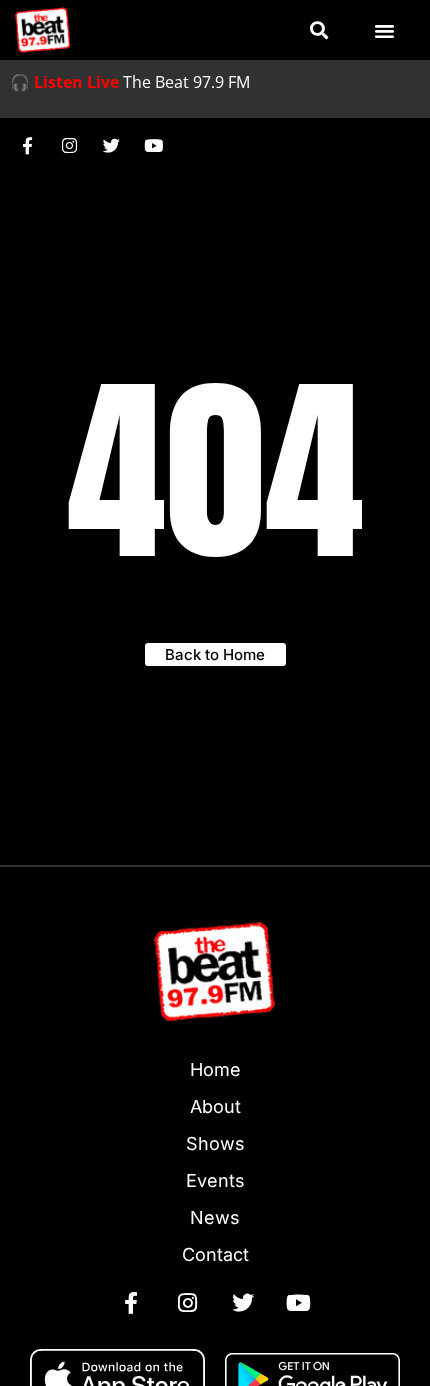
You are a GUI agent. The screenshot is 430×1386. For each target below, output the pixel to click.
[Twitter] (111, 145)
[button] (318, 30)
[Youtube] (153, 145)
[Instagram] (69, 145)
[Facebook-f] (27, 145)
